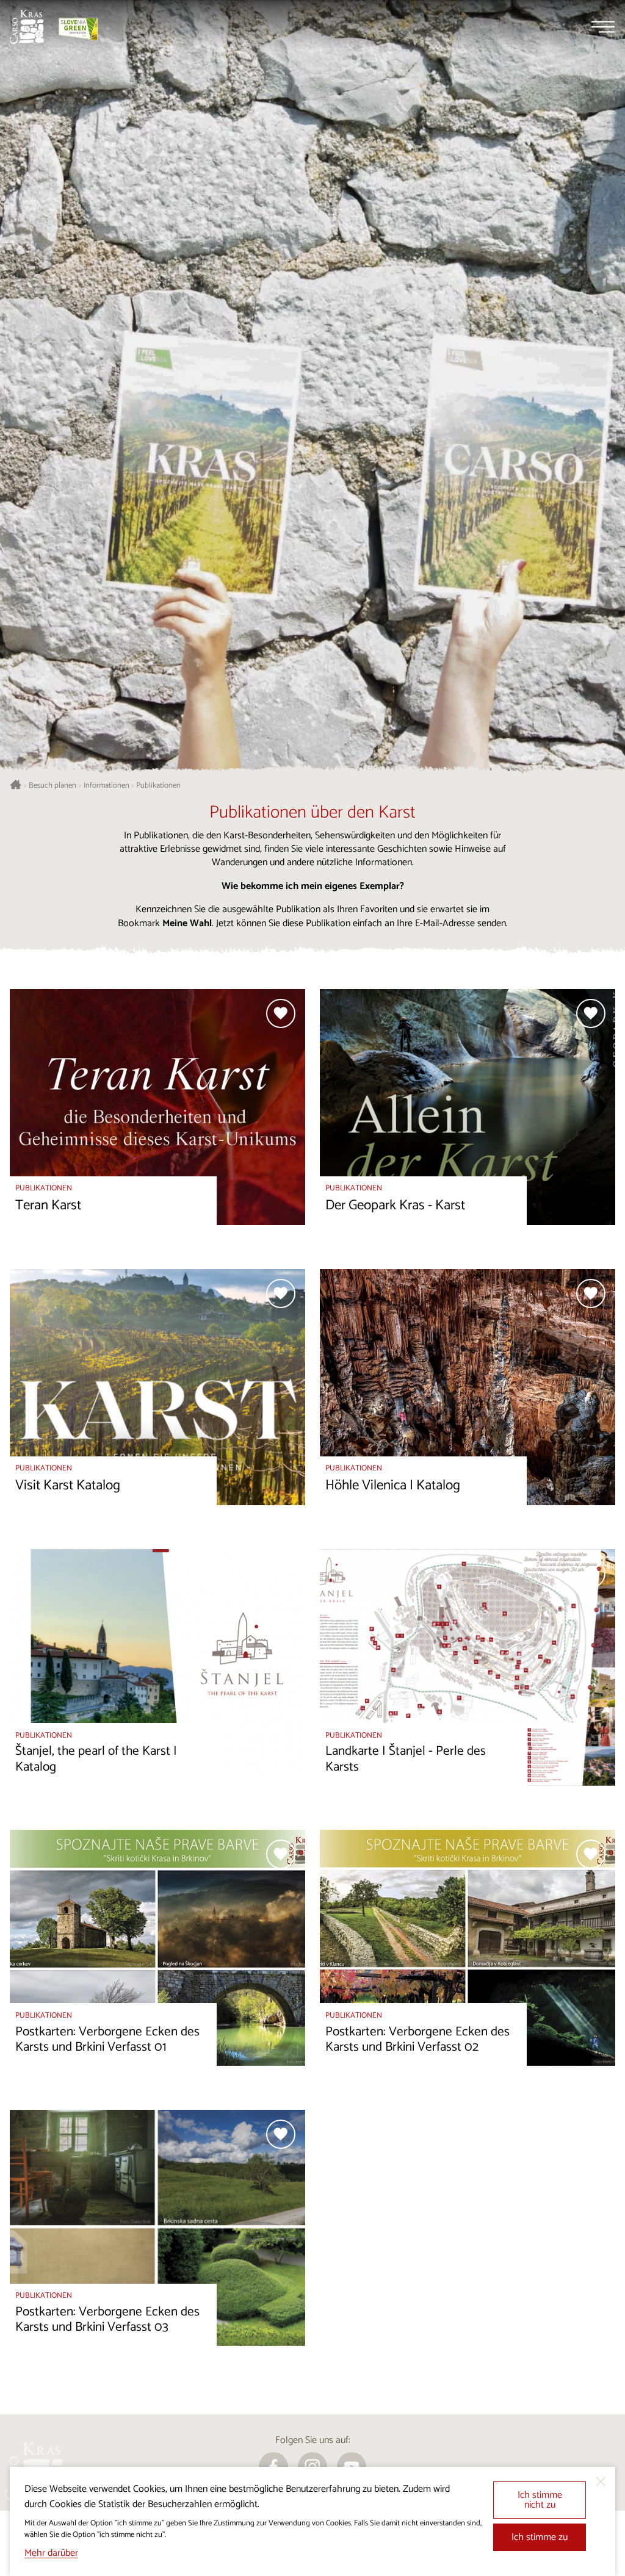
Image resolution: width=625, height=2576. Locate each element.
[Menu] (603, 27)
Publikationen (158, 786)
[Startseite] (27, 27)
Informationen (107, 786)
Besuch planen (52, 786)
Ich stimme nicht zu (540, 2500)
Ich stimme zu (540, 2537)
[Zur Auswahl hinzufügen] (281, 1013)
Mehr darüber (51, 2553)
